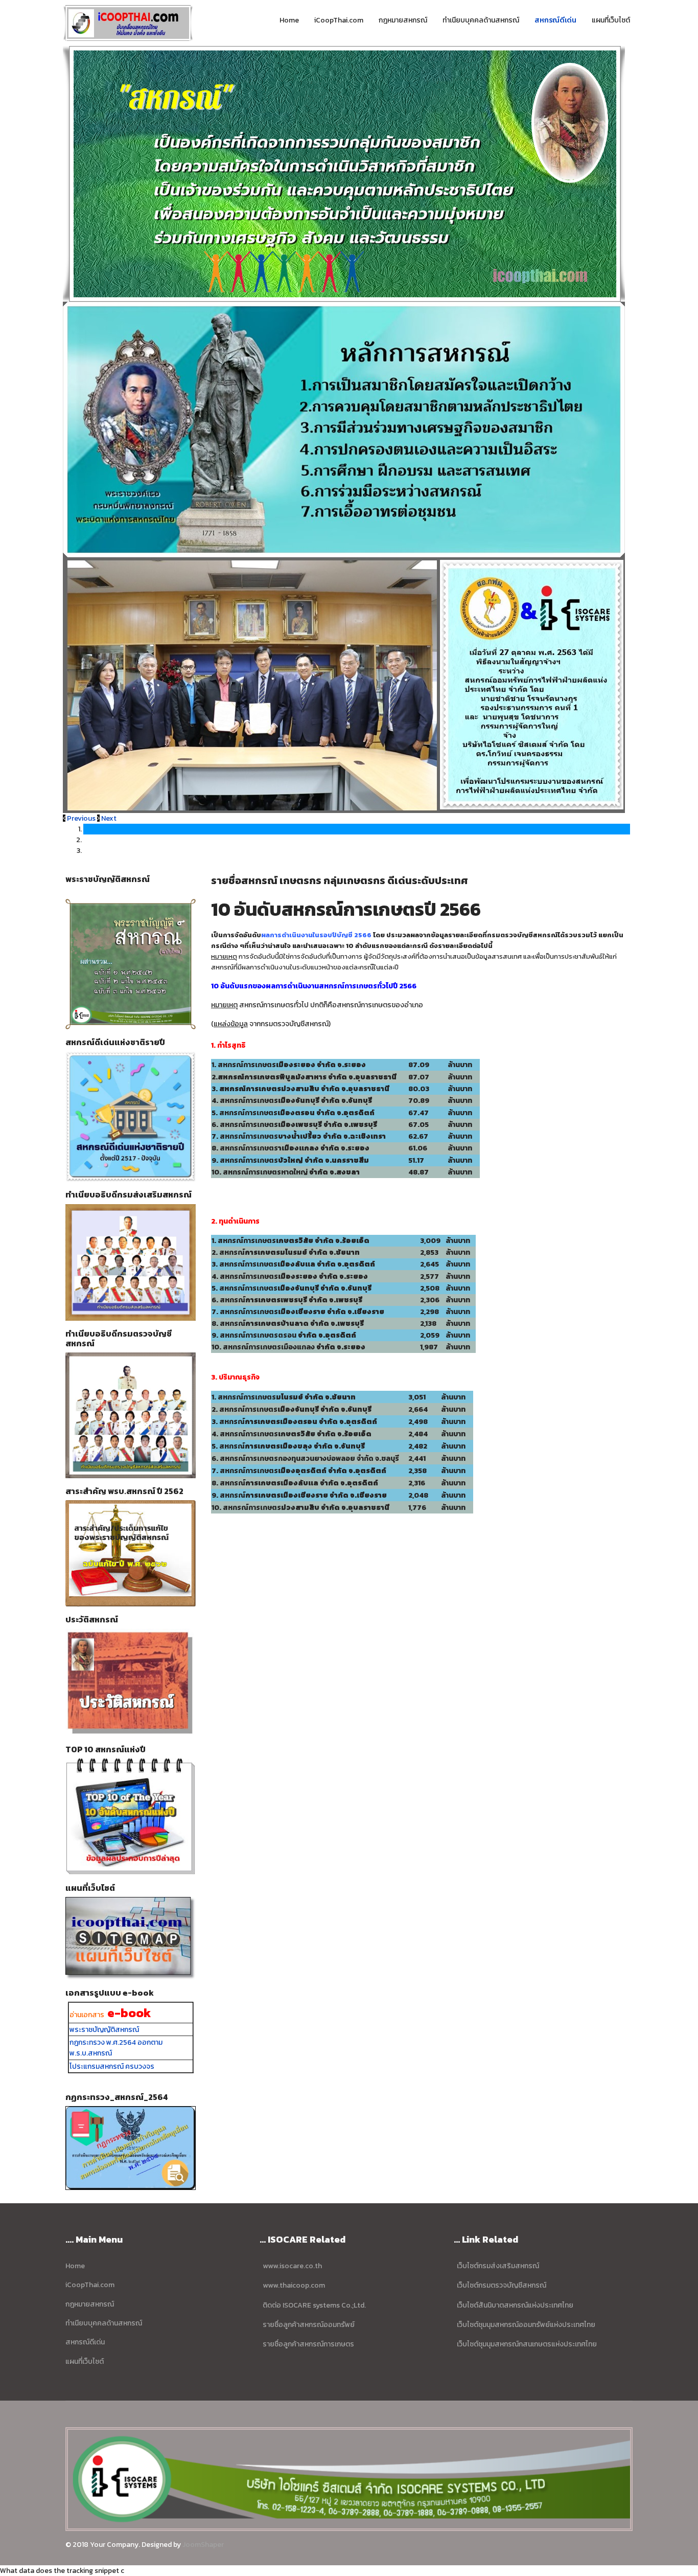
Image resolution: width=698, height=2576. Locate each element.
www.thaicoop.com (294, 2285)
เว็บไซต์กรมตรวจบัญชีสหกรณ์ (502, 2285)
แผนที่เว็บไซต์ (611, 20)
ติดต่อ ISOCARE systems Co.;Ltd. (313, 2305)
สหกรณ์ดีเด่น (555, 20)
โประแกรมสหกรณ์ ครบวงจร (112, 2066)
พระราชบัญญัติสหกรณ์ (104, 2030)
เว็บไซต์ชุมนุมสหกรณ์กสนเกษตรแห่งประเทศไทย (526, 2344)
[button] (80, 818)
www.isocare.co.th (292, 2266)
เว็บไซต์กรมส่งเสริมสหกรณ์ (498, 2266)
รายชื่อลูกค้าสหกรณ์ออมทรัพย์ (309, 2325)
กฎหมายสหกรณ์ (403, 20)
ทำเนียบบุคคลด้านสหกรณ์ (481, 20)
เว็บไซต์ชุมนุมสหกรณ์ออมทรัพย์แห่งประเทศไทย (525, 2325)
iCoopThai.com (339, 20)
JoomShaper (203, 2545)
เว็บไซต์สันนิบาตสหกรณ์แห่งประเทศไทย (514, 2305)
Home (289, 20)
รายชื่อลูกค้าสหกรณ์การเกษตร (308, 2344)
